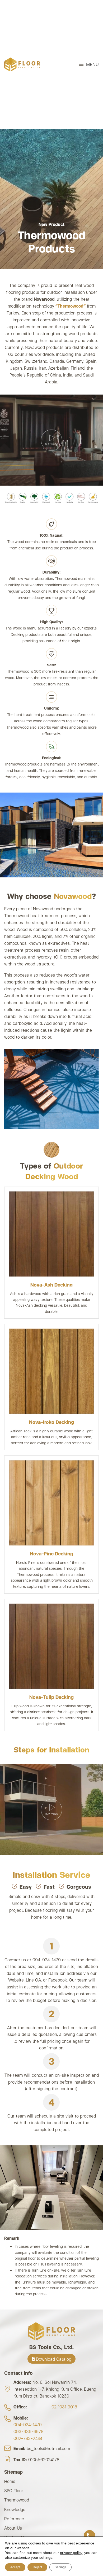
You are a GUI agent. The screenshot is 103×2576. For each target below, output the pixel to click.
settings (46, 2557)
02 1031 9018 (64, 2406)
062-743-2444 (28, 2438)
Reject (37, 2567)
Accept (15, 2567)
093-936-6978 (29, 2431)
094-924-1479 (28, 2424)
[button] (89, 64)
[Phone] (90, 2536)
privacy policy (71, 2553)
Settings (60, 2567)
